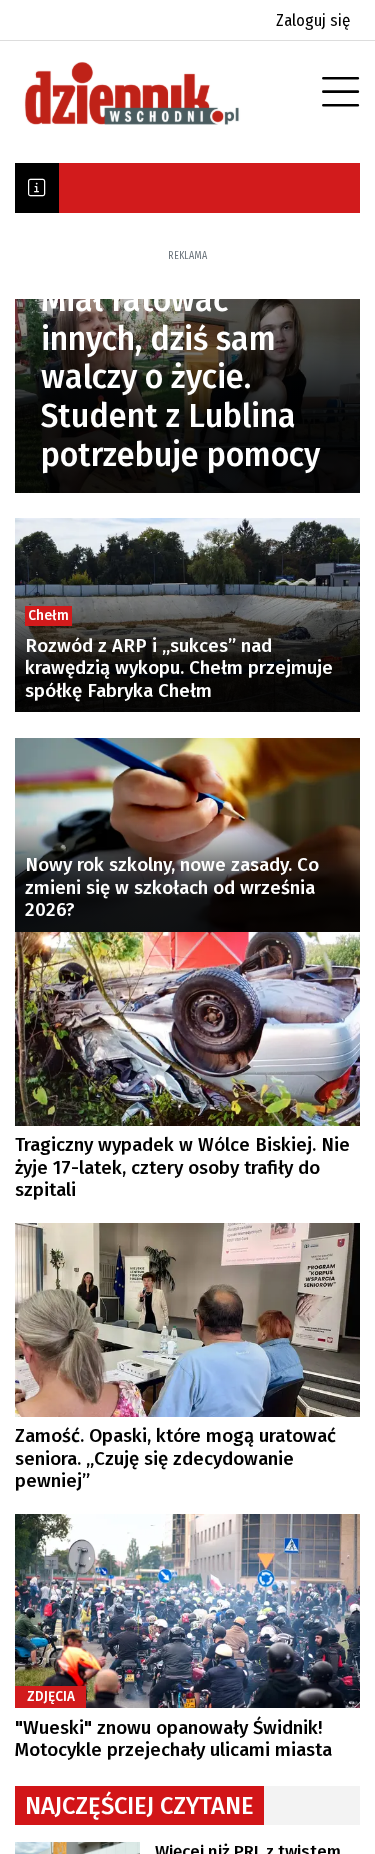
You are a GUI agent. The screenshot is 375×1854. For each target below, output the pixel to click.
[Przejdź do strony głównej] (159, 93)
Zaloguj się (313, 20)
